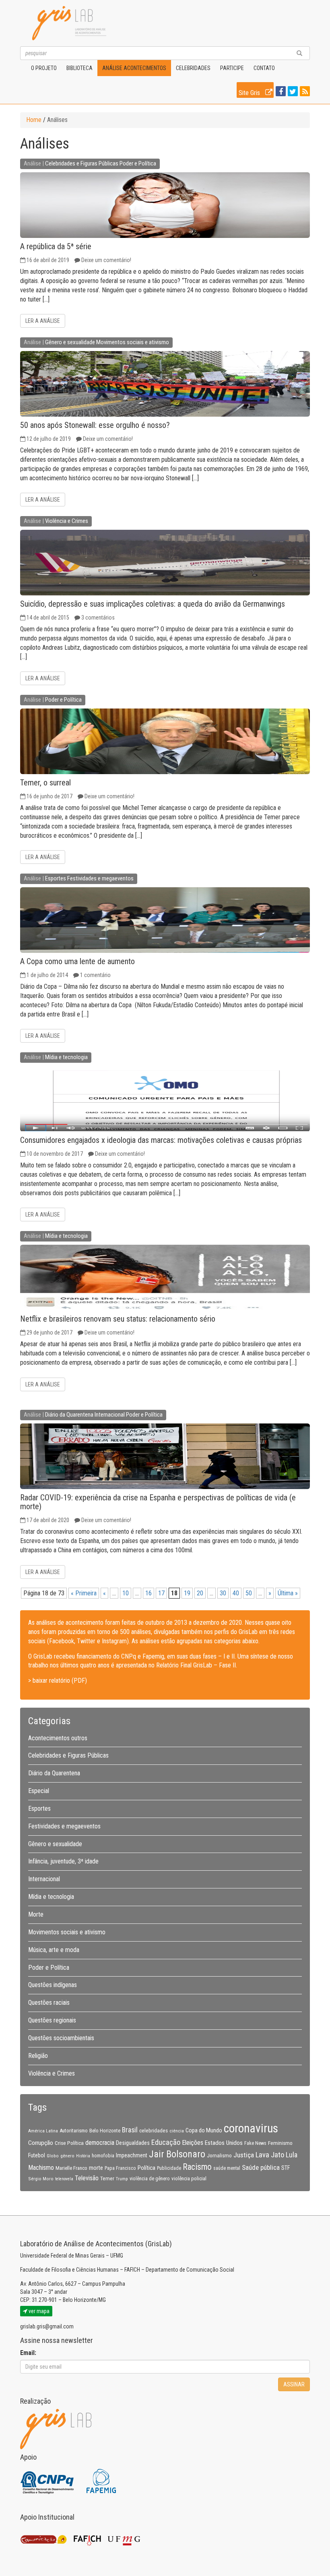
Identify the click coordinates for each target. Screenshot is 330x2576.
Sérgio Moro (41, 2179)
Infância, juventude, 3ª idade (63, 1861)
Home (34, 120)
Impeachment (132, 2155)
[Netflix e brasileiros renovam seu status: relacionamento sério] (165, 1278)
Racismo (197, 2167)
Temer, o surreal (45, 783)
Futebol (37, 2155)
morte (96, 2168)
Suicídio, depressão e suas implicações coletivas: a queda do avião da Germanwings (153, 604)
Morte (36, 1914)
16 (148, 1593)
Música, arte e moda (54, 1950)
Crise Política (69, 2143)
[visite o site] (48, 2481)
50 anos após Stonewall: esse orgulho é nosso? (95, 425)
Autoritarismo (74, 2131)
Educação (166, 2142)
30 (223, 1593)
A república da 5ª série (56, 246)
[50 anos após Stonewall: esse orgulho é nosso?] (165, 384)
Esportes (56, 878)
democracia (100, 2143)
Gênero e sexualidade (70, 342)
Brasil (130, 2130)
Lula (292, 2155)
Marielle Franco (71, 2168)
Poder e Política (138, 163)
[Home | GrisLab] (69, 23)
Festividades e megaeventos (100, 878)
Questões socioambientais (61, 2038)
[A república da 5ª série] (165, 205)
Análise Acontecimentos (134, 68)
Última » (288, 1593)
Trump (122, 2179)
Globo (53, 2156)
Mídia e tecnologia (66, 1057)
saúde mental (227, 2168)
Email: (28, 2353)
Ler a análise (43, 321)
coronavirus (251, 2128)
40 (236, 1593)
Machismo (41, 2168)
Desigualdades (133, 2143)
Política (146, 2168)
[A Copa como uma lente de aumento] (165, 920)
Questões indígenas (53, 1985)
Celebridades (193, 68)
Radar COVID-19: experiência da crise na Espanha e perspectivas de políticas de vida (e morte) (158, 1502)
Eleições (193, 2143)
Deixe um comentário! (106, 260)
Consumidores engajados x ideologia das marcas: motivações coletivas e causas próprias (161, 1140)
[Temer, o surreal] (165, 741)
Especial (39, 1791)
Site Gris (250, 93)
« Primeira (84, 1593)
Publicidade (169, 2168)
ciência (177, 2131)
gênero (67, 2156)
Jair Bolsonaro (177, 2154)
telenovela (64, 2179)
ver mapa (38, 2311)
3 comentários (98, 618)
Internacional (110, 1415)
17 (161, 1593)
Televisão (87, 2178)
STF (286, 2168)
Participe (232, 68)
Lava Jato (270, 2155)
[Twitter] (292, 92)
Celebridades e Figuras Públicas (82, 163)
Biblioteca (79, 68)
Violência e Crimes (67, 521)
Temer (107, 2178)
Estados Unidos (224, 2143)
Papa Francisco (120, 2168)
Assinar (294, 2384)
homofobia (103, 2156)
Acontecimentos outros (58, 1738)
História (83, 2156)
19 (187, 1593)
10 (126, 1593)
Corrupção (41, 2143)
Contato (264, 68)
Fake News (255, 2143)
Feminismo (280, 2143)
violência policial (189, 2178)
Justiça (244, 2155)
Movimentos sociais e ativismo (133, 342)
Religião (38, 2056)
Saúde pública (261, 2167)
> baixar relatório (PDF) (58, 1680)
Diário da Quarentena (69, 1415)
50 (249, 1593)
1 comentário (95, 975)
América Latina (43, 2131)
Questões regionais (52, 2020)
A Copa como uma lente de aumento (77, 961)
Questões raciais (49, 2003)
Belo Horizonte (105, 2131)
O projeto (44, 68)
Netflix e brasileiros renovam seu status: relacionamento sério (118, 1319)
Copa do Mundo (204, 2130)
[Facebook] (280, 92)
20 (200, 1593)
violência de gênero (150, 2179)
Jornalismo (219, 2155)
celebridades (154, 2130)
